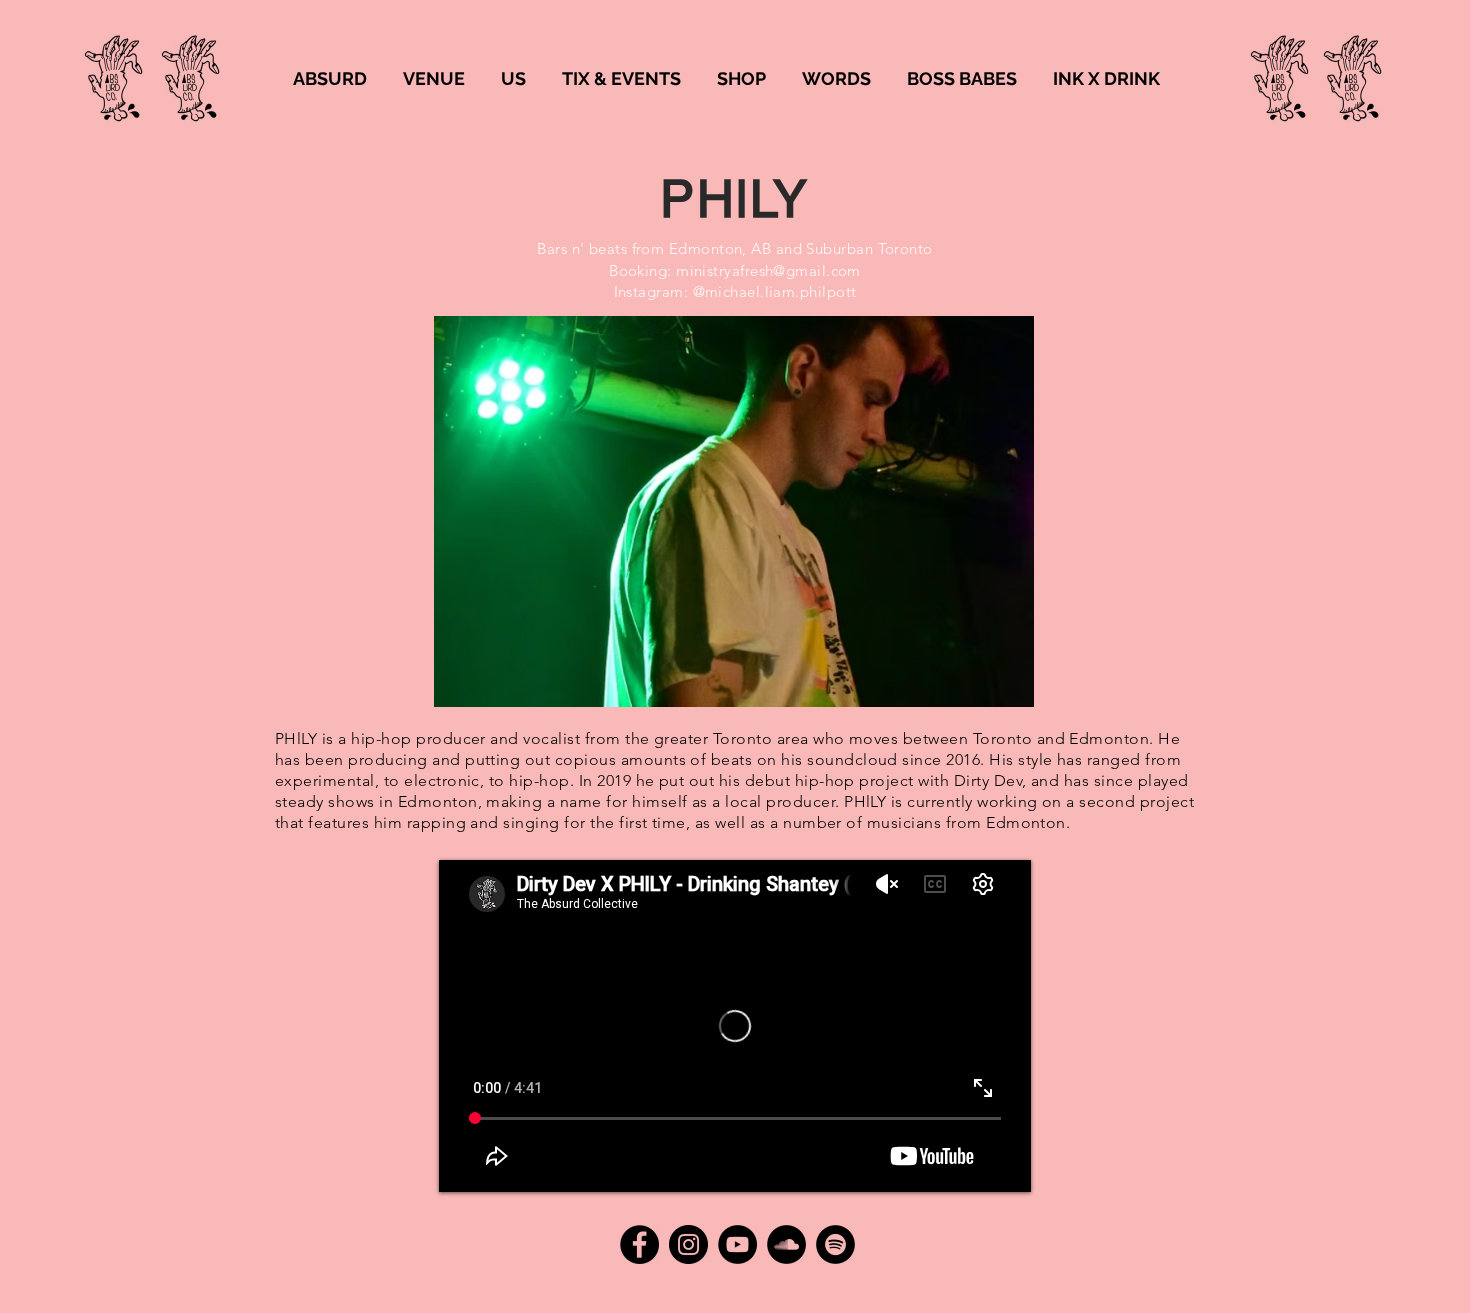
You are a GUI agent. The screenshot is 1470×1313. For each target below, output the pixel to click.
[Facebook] (639, 1244)
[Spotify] (835, 1244)
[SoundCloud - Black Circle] (786, 1244)
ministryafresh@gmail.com (768, 270)
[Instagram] (688, 1244)
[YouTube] (737, 1244)
